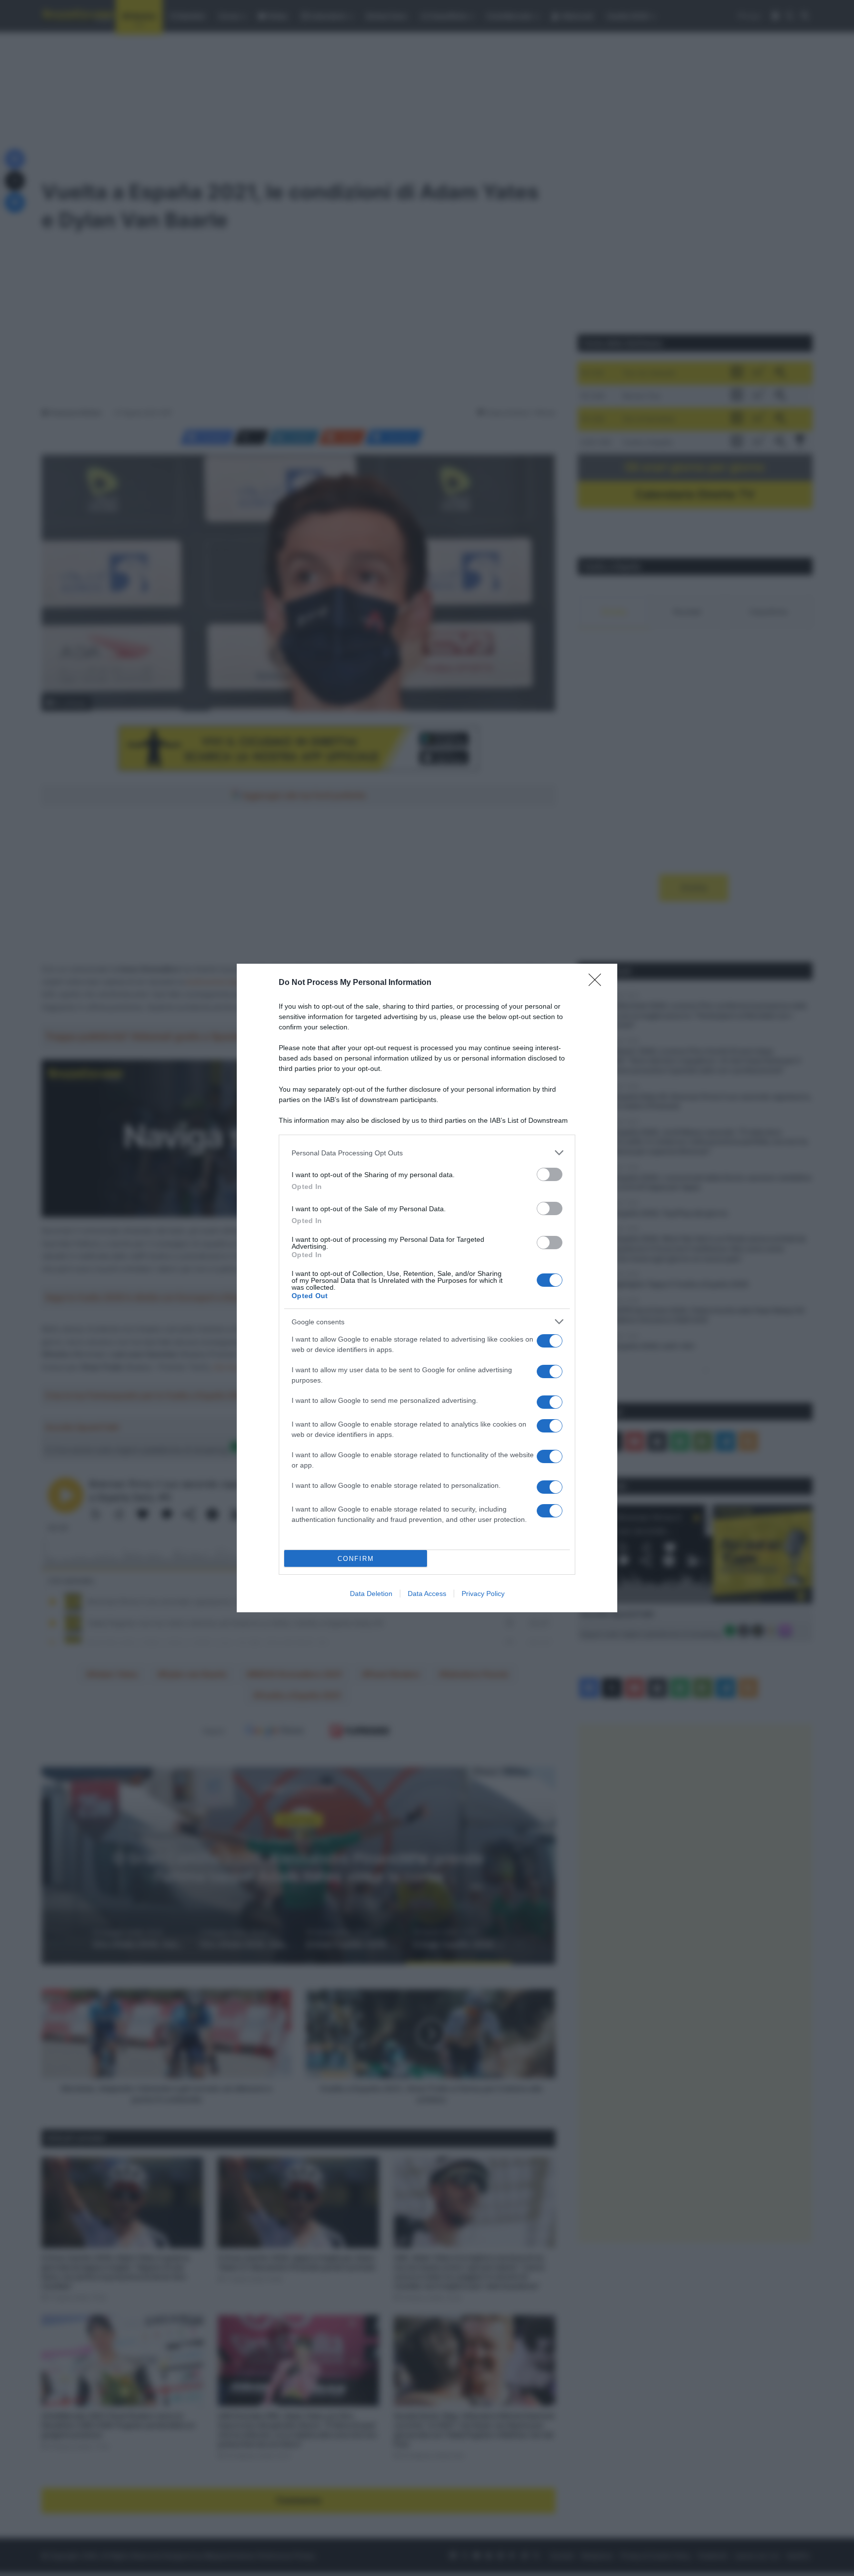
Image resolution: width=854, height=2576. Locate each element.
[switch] (550, 1174)
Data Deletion (371, 1594)
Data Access (427, 1594)
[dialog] (427, 1288)
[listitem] (427, 1153)
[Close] (598, 983)
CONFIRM (356, 1559)
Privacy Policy (483, 1594)
